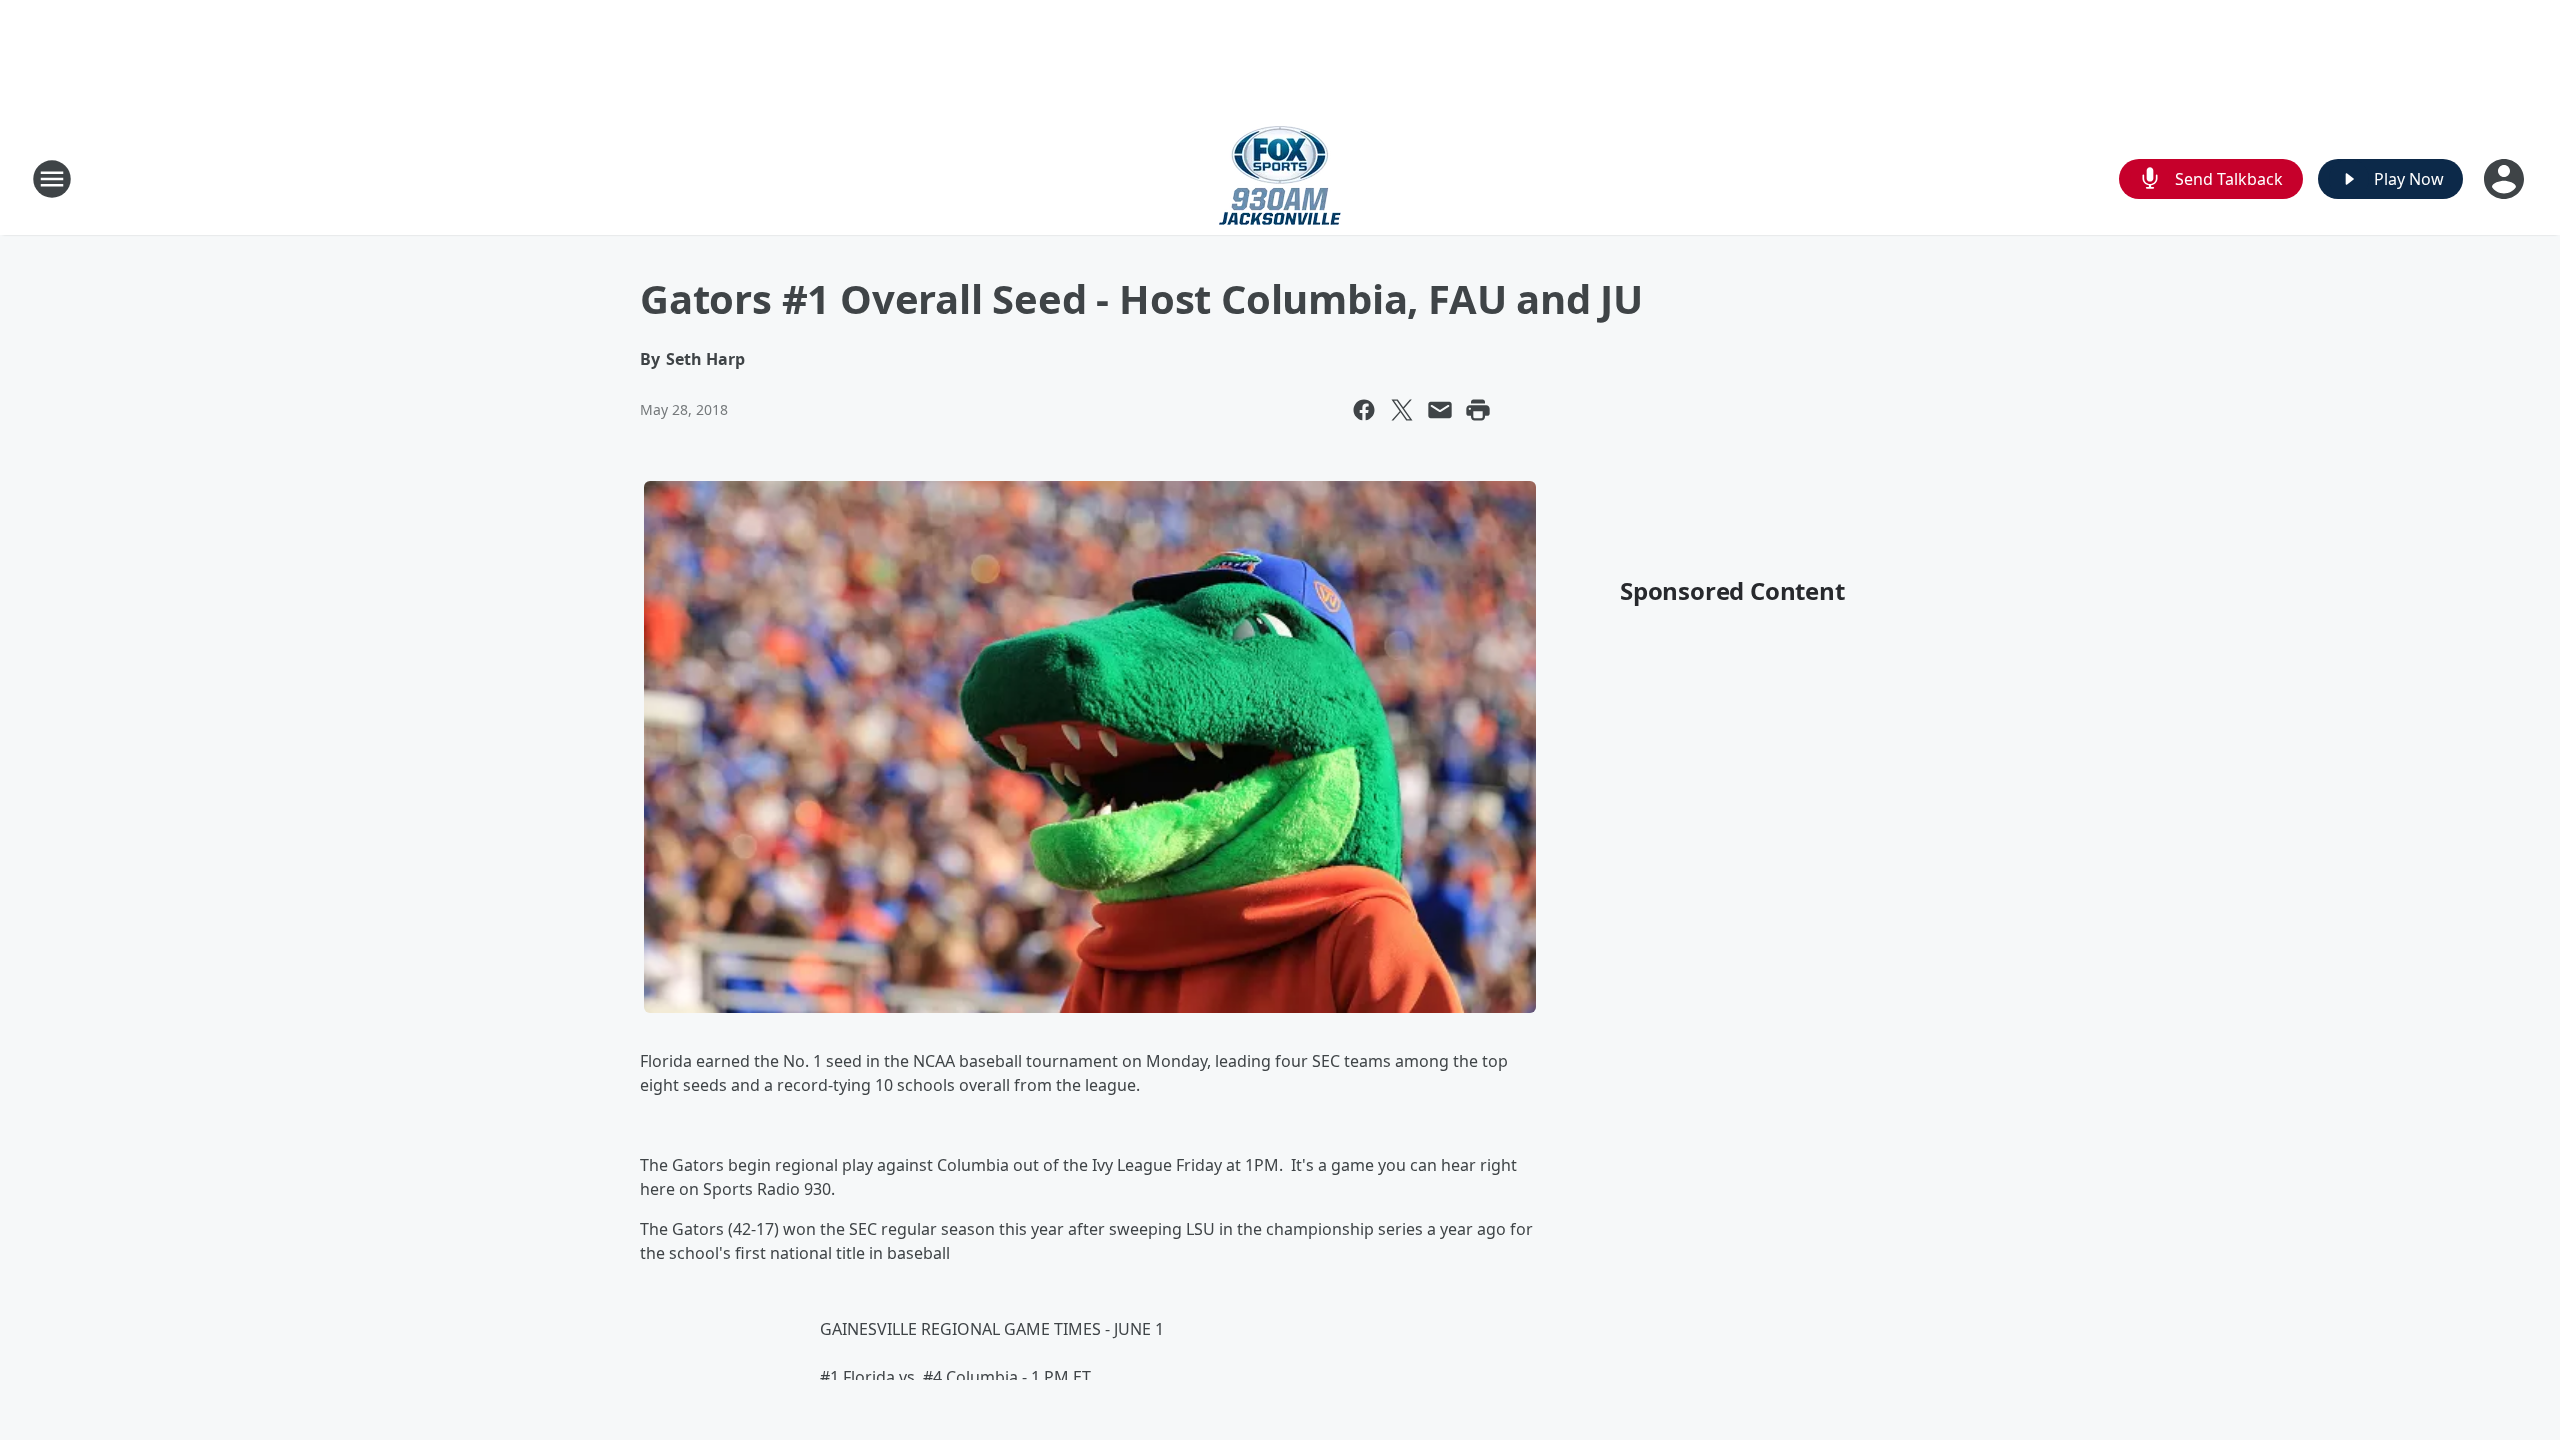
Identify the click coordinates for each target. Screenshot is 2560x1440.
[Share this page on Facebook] (1364, 410)
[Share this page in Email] (1440, 410)
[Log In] (2506, 179)
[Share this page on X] (1402, 410)
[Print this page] (1478, 410)
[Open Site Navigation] (52, 179)
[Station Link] (1280, 178)
